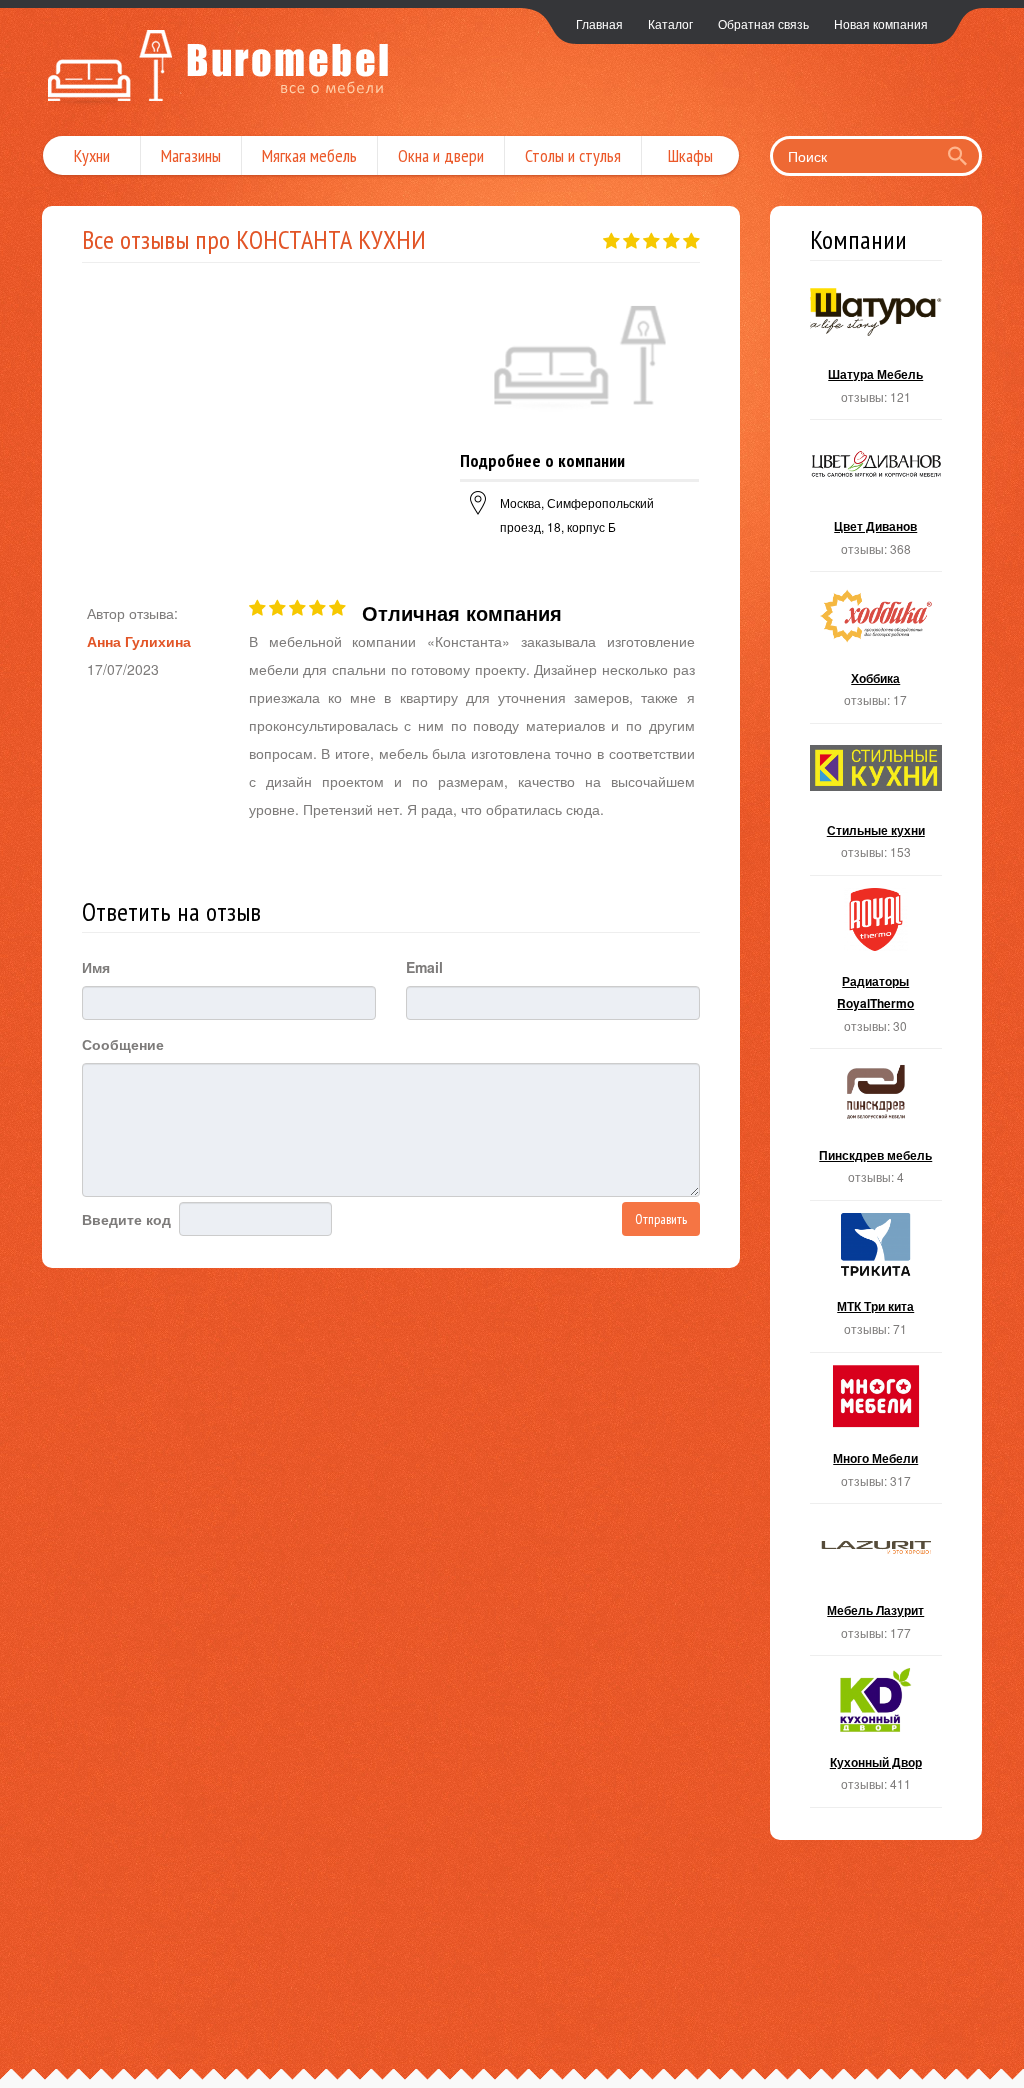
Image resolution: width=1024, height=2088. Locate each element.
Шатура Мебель (876, 350)
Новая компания (881, 23)
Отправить (661, 1219)
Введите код (126, 1219)
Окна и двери (441, 155)
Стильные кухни (876, 805)
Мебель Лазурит (876, 1585)
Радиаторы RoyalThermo (876, 968)
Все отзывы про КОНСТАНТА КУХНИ (254, 239)
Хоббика (876, 653)
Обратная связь (763, 23)
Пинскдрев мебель (876, 1130)
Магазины (191, 155)
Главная (599, 23)
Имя (96, 967)
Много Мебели (876, 1434)
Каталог (670, 23)
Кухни (92, 155)
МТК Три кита (876, 1282)
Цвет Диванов (876, 501)
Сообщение (123, 1044)
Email (424, 967)
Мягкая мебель (309, 155)
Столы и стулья (573, 155)
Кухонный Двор (876, 1737)
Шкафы (690, 155)
